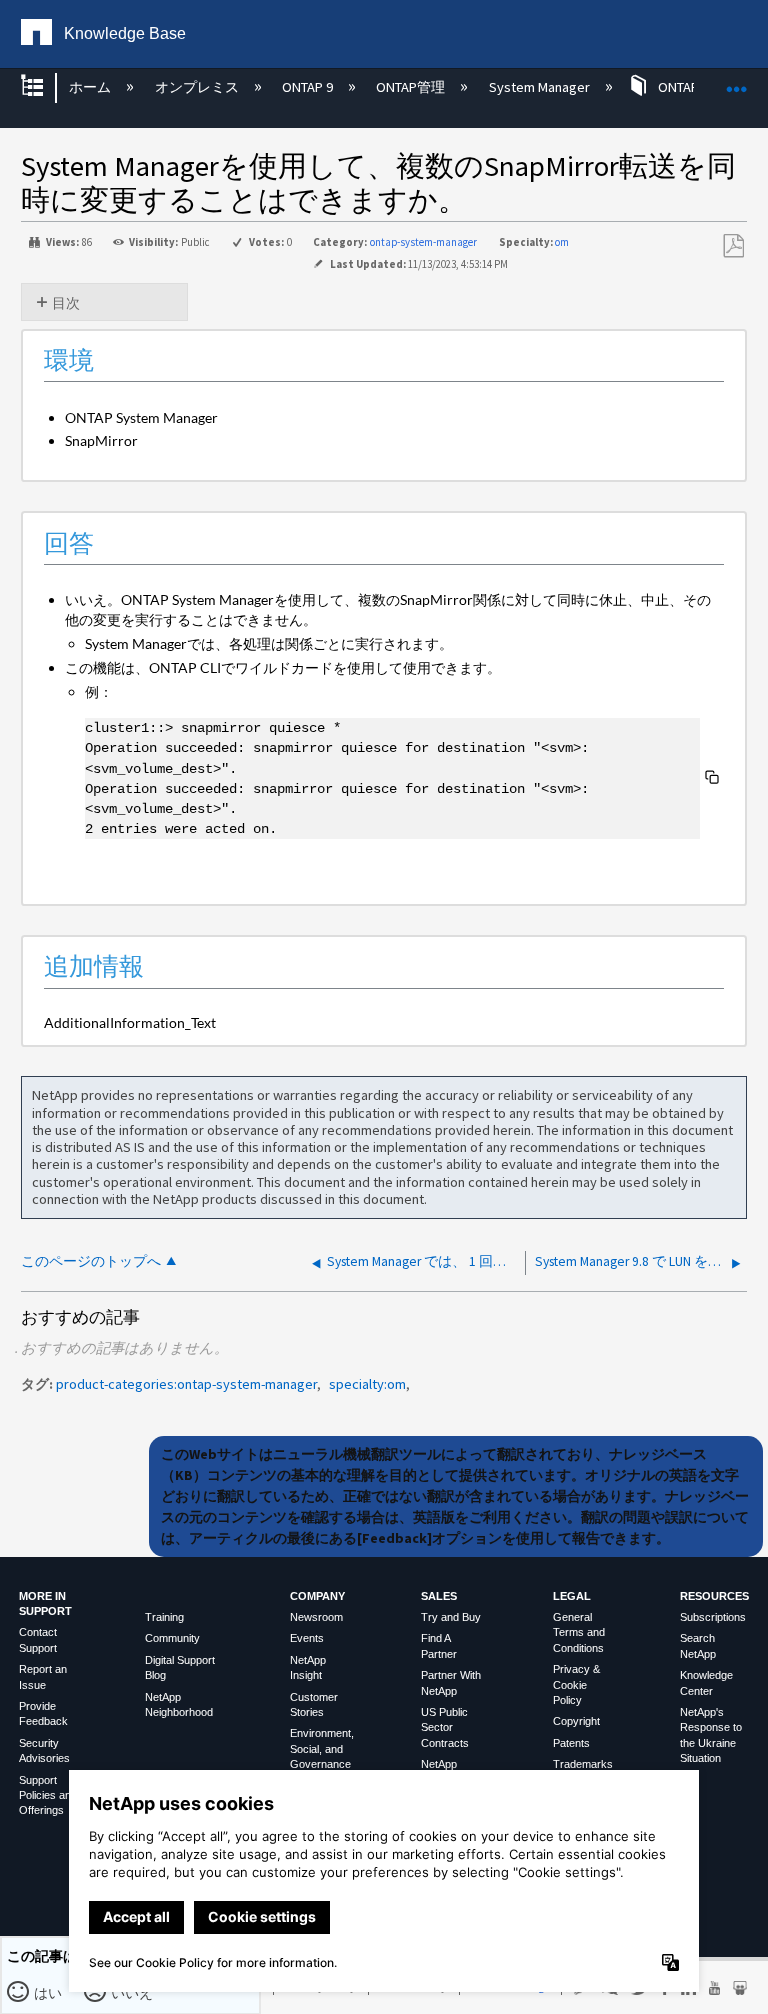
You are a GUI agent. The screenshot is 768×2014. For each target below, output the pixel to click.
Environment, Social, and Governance (322, 1748)
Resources (714, 1596)
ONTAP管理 (412, 87)
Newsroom (316, 1617)
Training (164, 1617)
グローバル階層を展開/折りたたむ (45, 87)
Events (307, 1638)
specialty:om (367, 1384)
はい (48, 1993)
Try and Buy (451, 1617)
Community (172, 1638)
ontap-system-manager (423, 242)
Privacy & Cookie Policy (576, 1684)
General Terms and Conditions (579, 1632)
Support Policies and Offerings (48, 1795)
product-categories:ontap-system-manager (186, 1384)
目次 (66, 303)
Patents (571, 1743)
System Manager (540, 87)
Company (317, 1596)
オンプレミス (198, 87)
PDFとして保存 (733, 246)
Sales (439, 1596)
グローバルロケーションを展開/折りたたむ (737, 81)
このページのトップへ (91, 1261)
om (562, 242)
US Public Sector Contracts (445, 1727)
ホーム (91, 87)
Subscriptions (713, 1617)
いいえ (132, 1993)
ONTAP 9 (309, 87)
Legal (572, 1596)
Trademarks (583, 1764)
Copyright (576, 1721)
